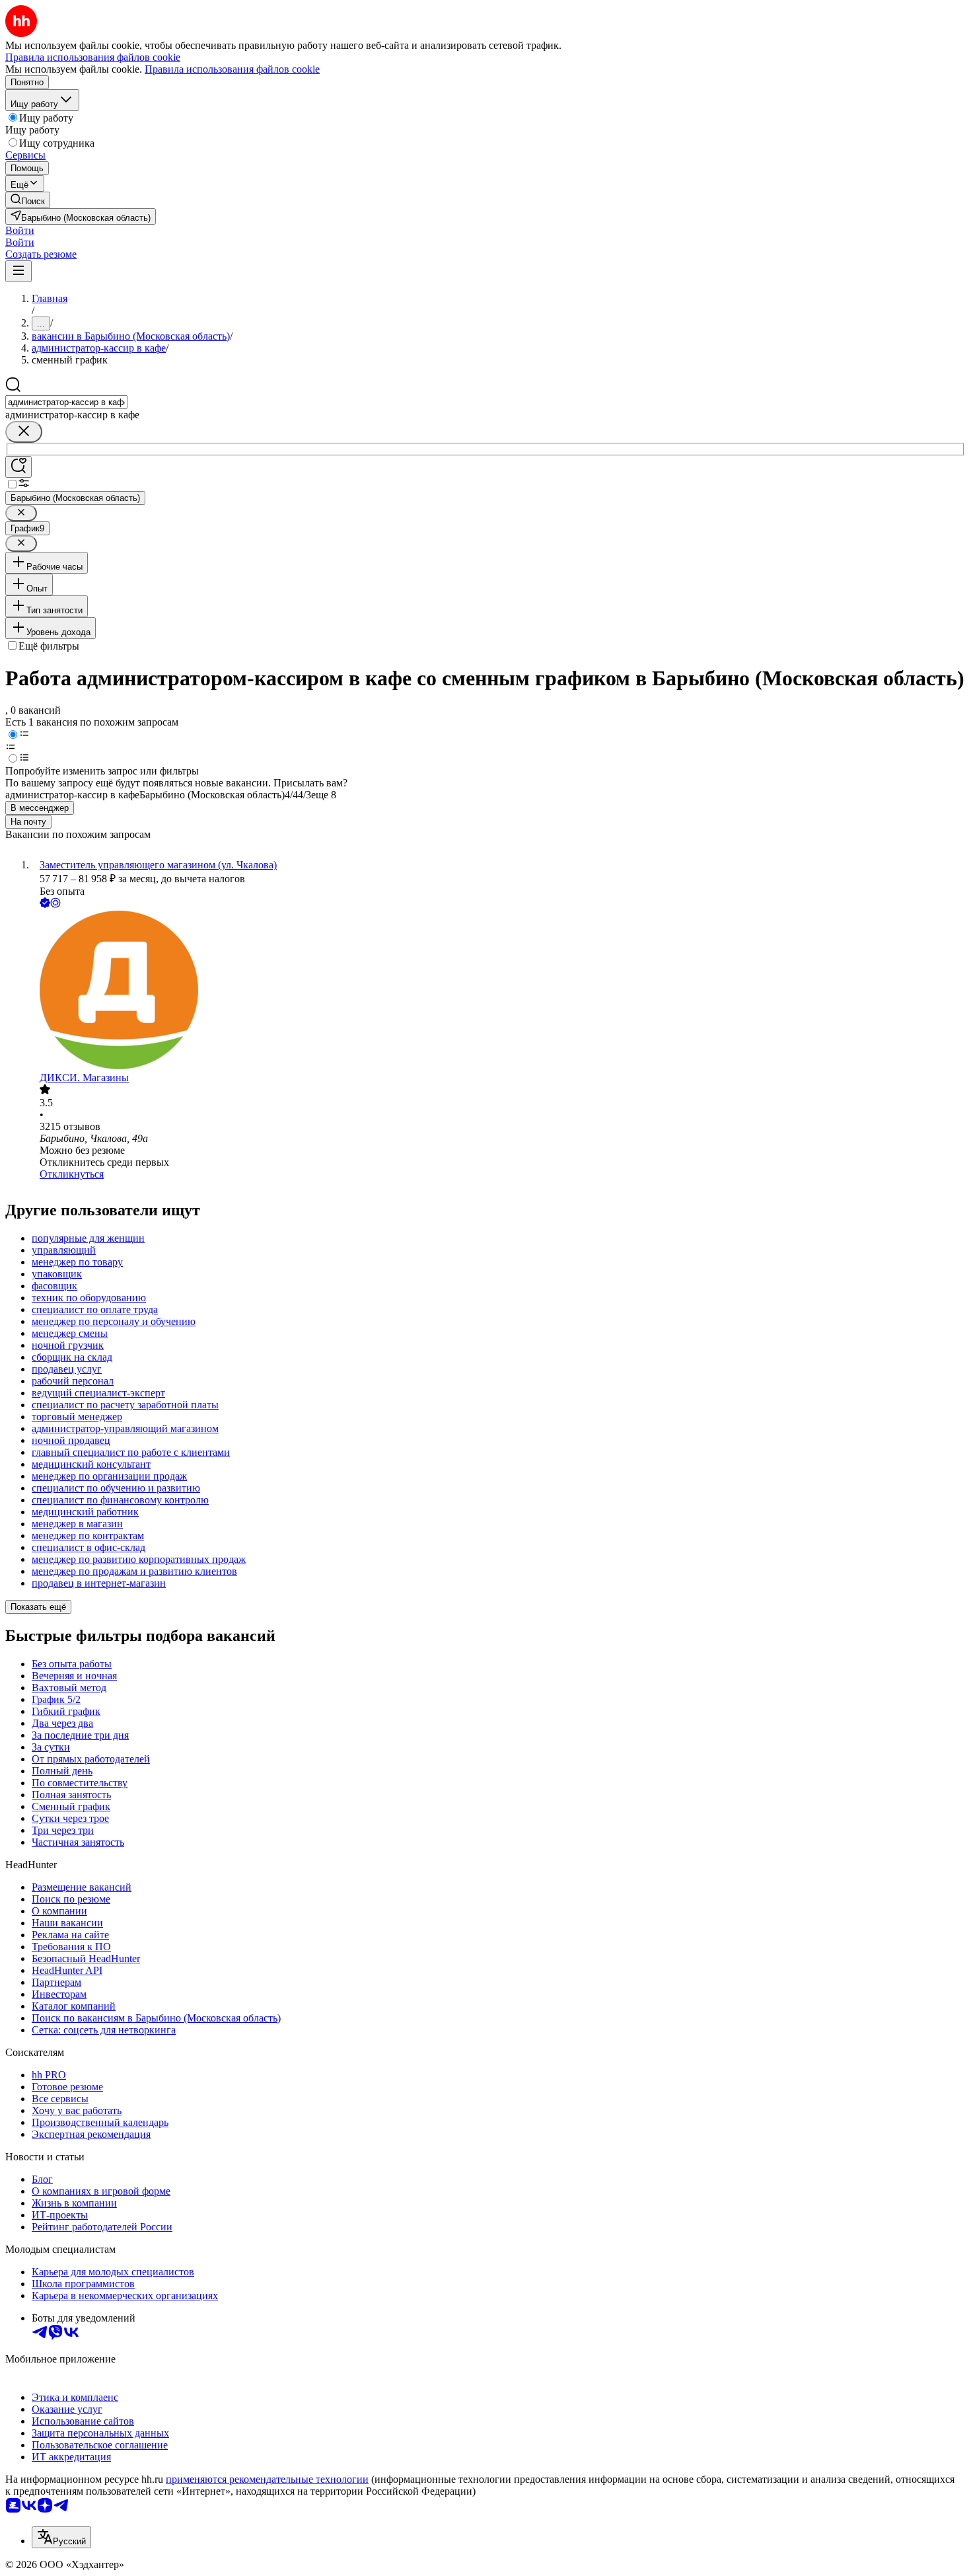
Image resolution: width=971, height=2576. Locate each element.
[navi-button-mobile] (18, 271)
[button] (20, 230)
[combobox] (66, 402)
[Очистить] (24, 432)
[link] (28, 200)
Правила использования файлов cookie (232, 69)
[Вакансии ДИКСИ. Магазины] (499, 991)
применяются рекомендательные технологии (267, 2479)
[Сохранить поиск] (18, 467)
